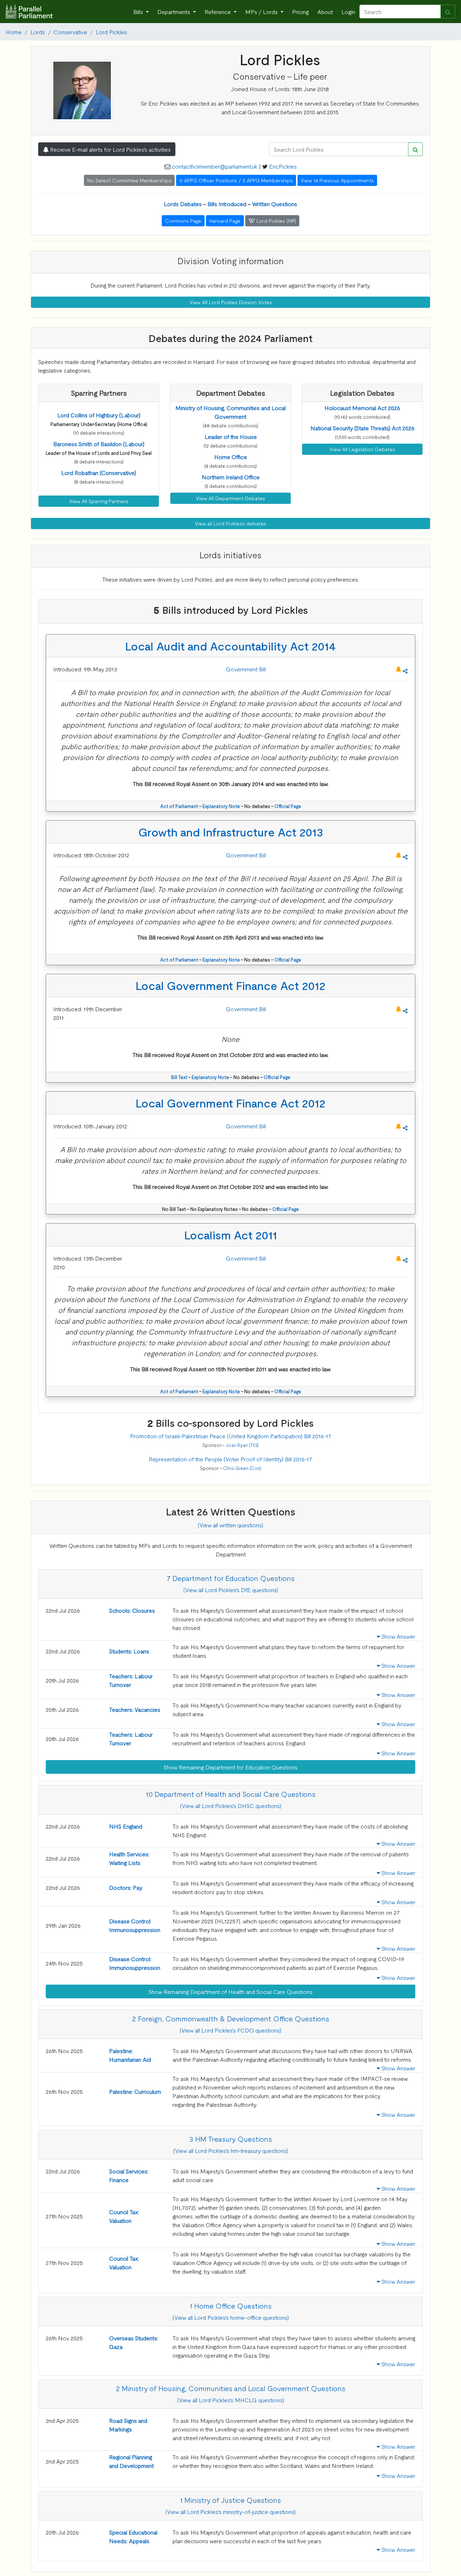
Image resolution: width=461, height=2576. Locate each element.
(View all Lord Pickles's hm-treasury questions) (231, 2150)
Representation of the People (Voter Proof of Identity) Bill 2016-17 (230, 1459)
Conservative (70, 32)
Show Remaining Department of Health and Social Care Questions (230, 1991)
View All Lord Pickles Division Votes (231, 302)
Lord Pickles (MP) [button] (276, 221)
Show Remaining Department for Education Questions (230, 1767)
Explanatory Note (221, 806)
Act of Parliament (179, 806)
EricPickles (283, 166)
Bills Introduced (227, 204)
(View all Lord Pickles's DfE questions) (231, 1590)
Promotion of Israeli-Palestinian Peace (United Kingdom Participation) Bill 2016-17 (231, 1436)
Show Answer (398, 1636)
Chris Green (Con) (242, 1468)
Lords (38, 32)
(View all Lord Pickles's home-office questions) (231, 2317)
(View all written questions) (230, 1525)
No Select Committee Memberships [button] (129, 180)
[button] (99, 415)
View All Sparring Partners (99, 501)
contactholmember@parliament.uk (215, 166)
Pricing (300, 12)
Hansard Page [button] (225, 221)
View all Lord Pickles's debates (230, 523)
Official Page (288, 806)
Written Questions (275, 204)
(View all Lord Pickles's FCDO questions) (230, 2030)
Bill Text (179, 1077)
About (325, 12)
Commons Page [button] (183, 221)
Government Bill (246, 669)
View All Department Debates (230, 498)
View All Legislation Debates (362, 449)
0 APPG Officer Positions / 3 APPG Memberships (236, 180)
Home (14, 32)
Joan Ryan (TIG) (242, 1445)
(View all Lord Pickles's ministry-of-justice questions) (230, 2511)
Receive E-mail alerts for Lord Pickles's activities (110, 149)
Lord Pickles (111, 32)
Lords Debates (183, 204)
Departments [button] (174, 12)
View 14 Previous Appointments (337, 180)
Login (348, 12)
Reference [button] (218, 12)
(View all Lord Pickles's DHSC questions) (231, 1806)
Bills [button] (139, 12)
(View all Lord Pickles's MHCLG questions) (231, 2400)
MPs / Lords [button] (262, 12)
